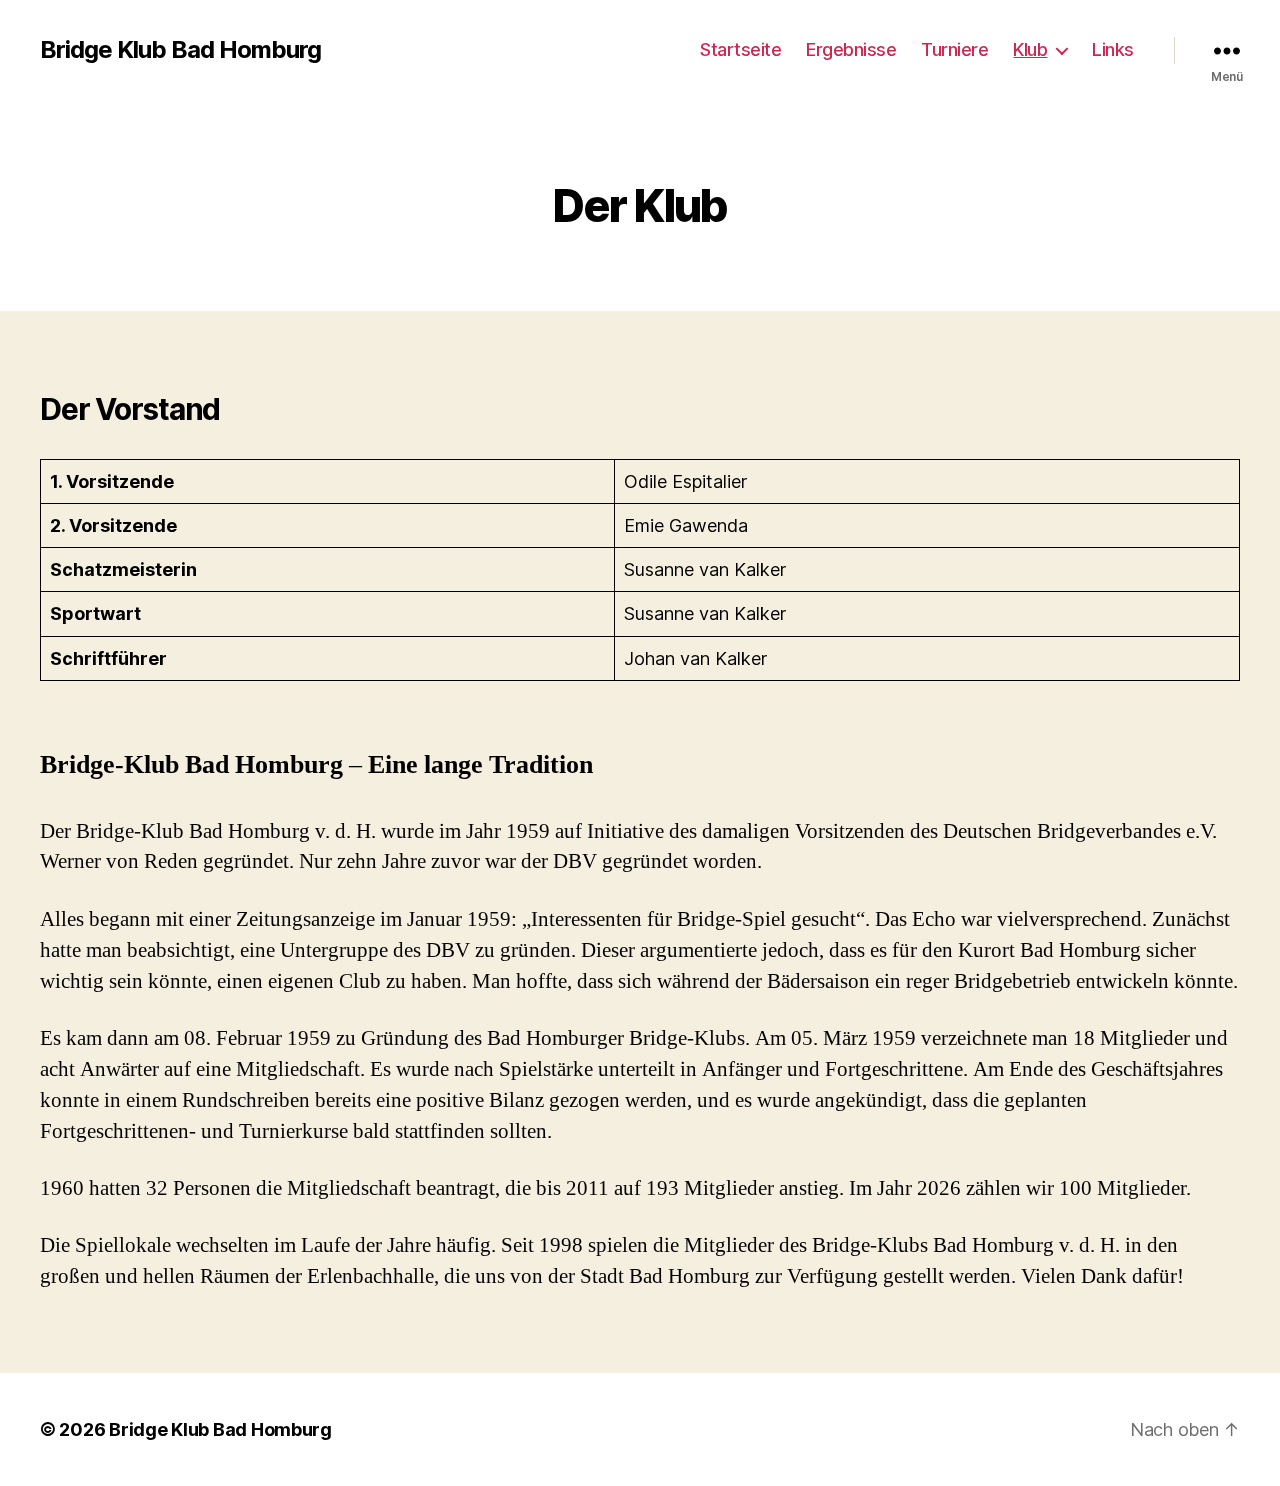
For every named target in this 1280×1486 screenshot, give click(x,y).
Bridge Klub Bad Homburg (180, 50)
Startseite (740, 49)
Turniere (954, 49)
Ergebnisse (851, 49)
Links (1113, 49)
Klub (1030, 49)
